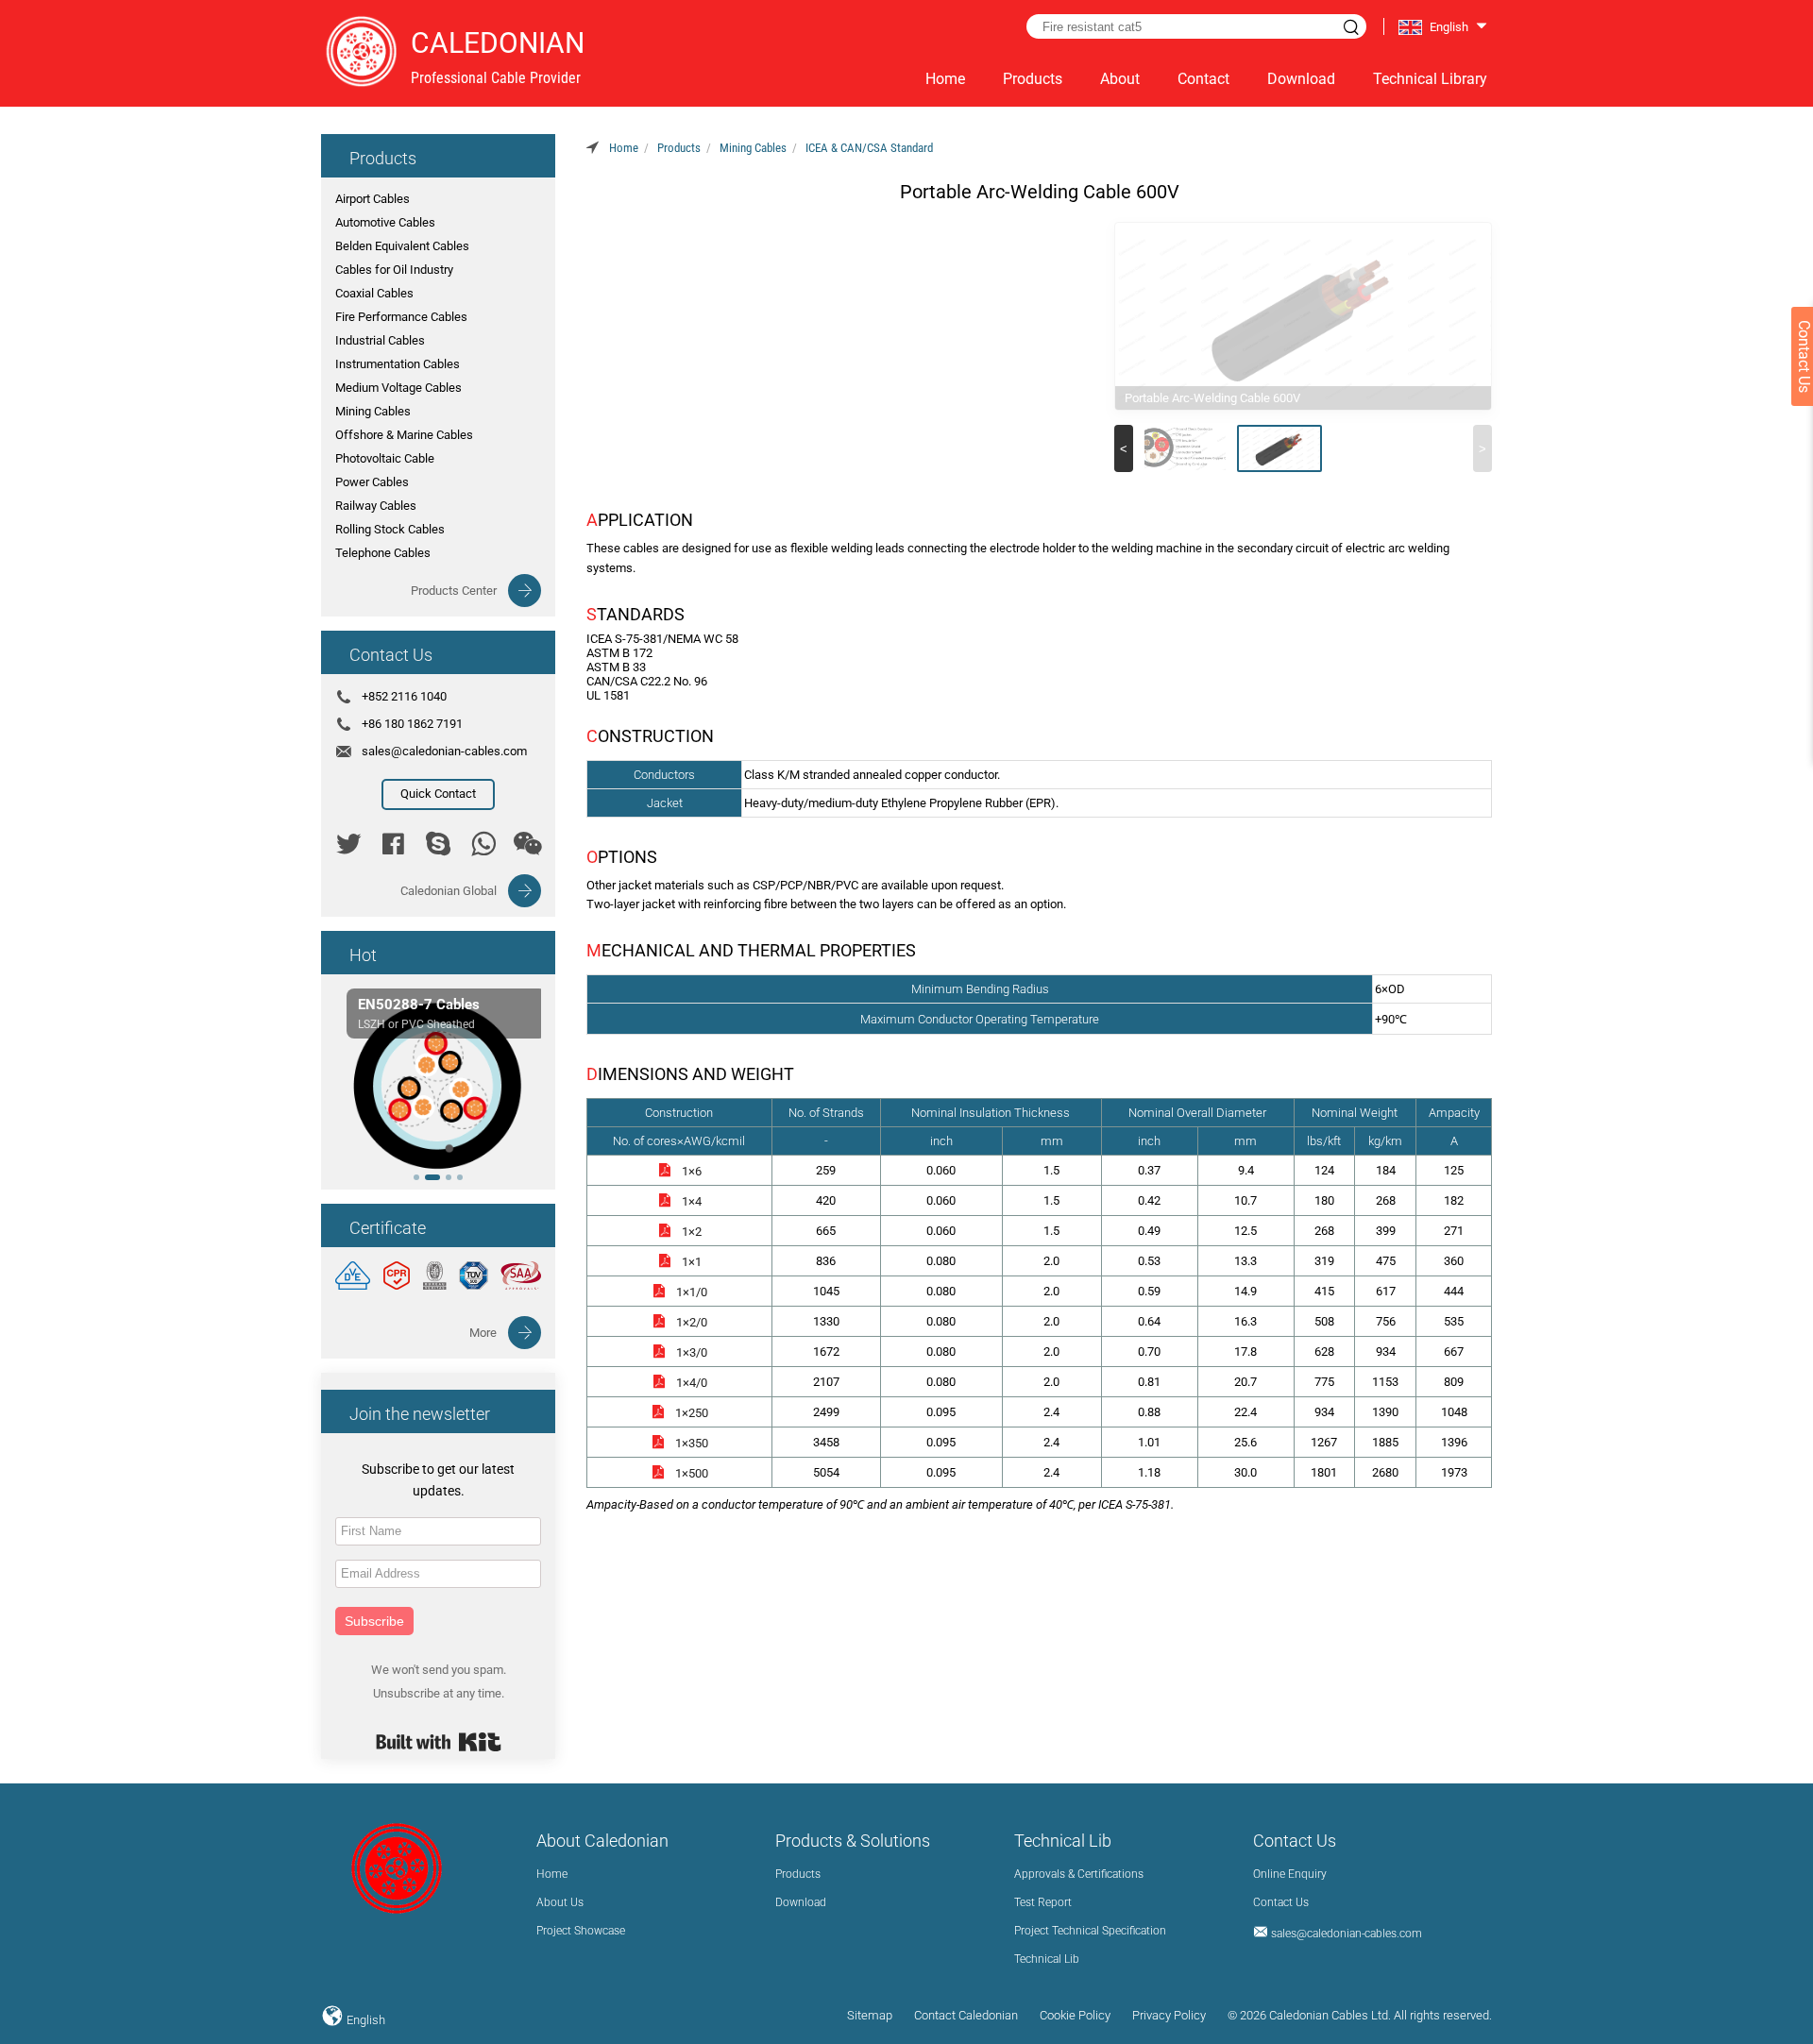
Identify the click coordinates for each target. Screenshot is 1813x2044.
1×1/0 (692, 1292)
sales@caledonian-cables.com (444, 751)
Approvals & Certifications (1079, 1874)
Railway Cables (376, 506)
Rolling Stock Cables (390, 529)
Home (945, 79)
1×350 (692, 1443)
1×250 (692, 1413)
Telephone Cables (383, 553)
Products (1033, 79)
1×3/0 (692, 1352)
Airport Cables (373, 199)
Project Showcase (581, 1931)
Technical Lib (1047, 1959)
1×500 (692, 1473)
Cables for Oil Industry (394, 270)
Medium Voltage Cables (398, 388)
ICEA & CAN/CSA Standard (869, 148)
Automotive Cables (385, 222)
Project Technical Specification (1090, 1931)
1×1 (692, 1262)
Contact (1203, 79)
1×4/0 (692, 1383)
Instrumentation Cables (398, 364)
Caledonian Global (449, 891)
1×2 (692, 1232)
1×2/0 (692, 1322)
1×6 (692, 1171)
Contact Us (1281, 1902)
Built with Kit (439, 1742)
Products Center (454, 591)
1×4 (692, 1201)
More (483, 1333)
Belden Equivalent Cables (402, 246)
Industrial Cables (380, 340)
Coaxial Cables (374, 293)
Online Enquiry (1290, 1874)
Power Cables (372, 482)
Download (1301, 79)
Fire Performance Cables (401, 317)
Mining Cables (373, 411)
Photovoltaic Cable (385, 458)
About (1120, 79)
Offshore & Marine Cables (404, 435)
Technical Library (1430, 79)
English (364, 2020)
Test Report (1043, 1902)
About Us (560, 1902)
